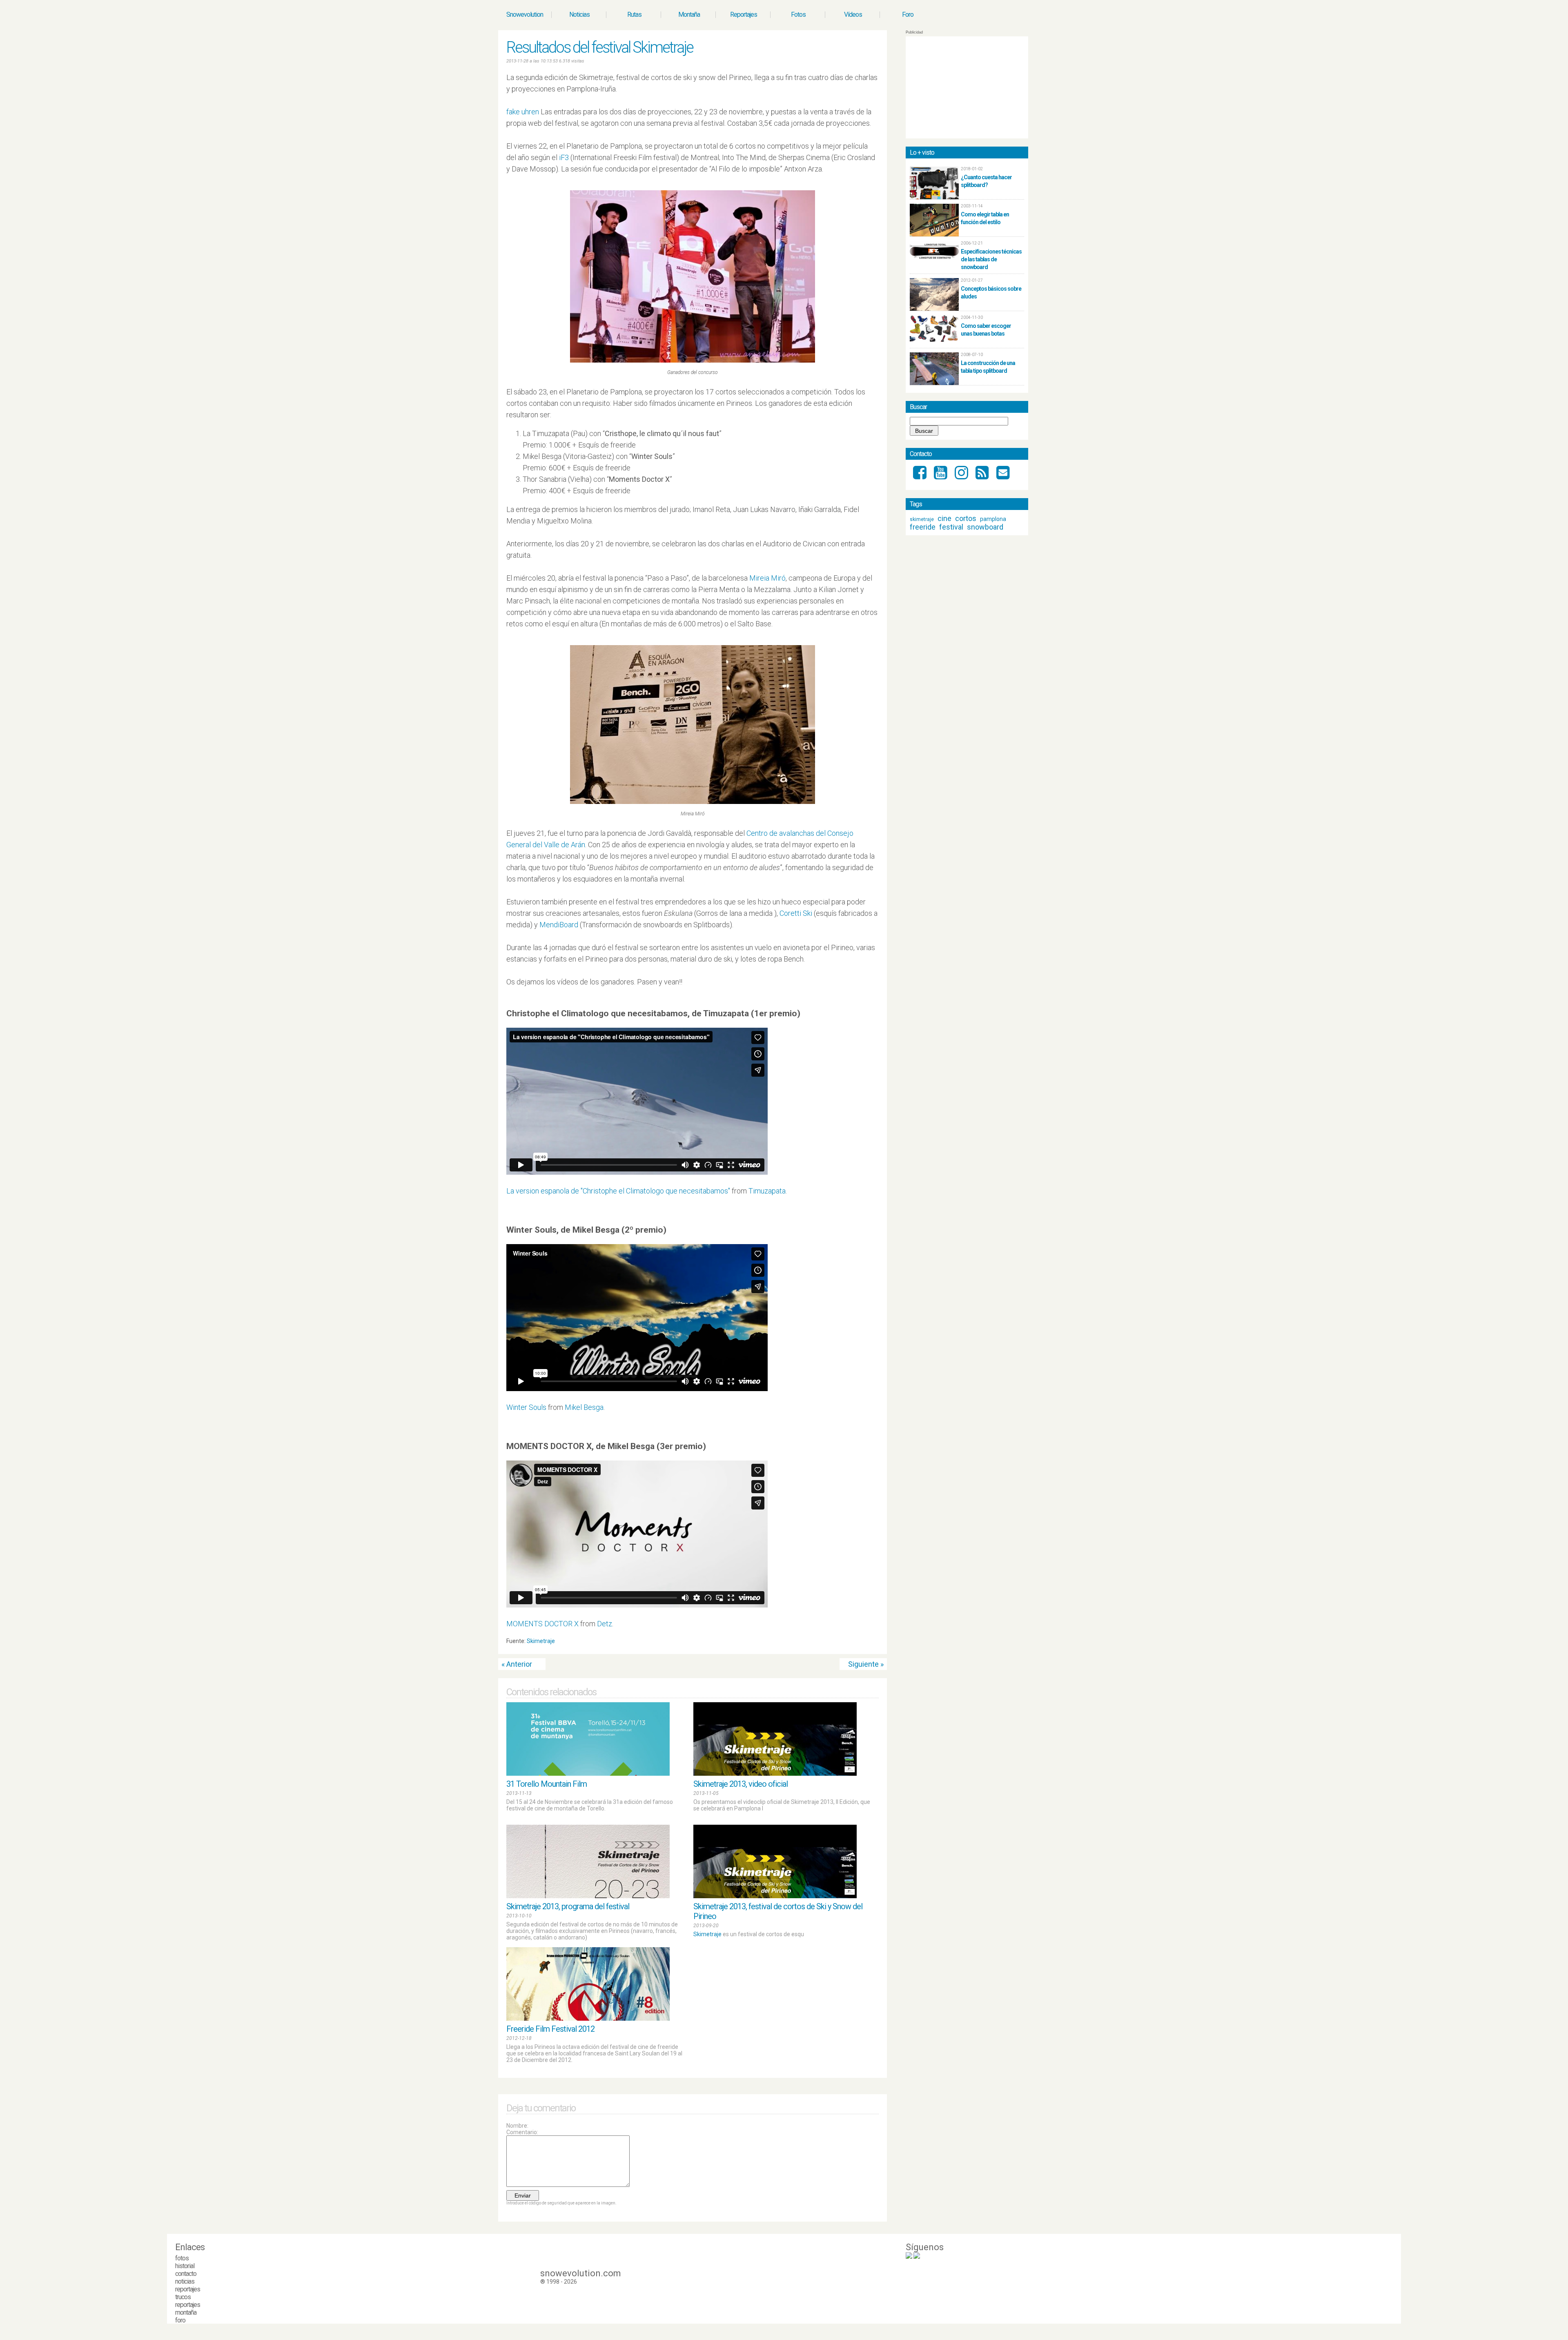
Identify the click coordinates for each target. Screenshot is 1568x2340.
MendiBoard (559, 925)
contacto (186, 2274)
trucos (183, 2297)
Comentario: (522, 2132)
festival (951, 527)
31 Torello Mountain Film (547, 1784)
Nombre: (517, 2126)
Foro (908, 14)
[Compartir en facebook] (875, 1643)
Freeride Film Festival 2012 (550, 2029)
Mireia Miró (767, 578)
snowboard (985, 527)
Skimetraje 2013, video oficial (741, 1784)
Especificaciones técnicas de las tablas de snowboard (991, 259)
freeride (923, 527)
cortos (966, 518)
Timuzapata (767, 1191)
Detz (605, 1624)
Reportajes (744, 14)
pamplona (993, 519)
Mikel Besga (584, 1407)
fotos (182, 2258)
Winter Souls (526, 1407)
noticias (185, 2281)
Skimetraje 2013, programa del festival (568, 1906)
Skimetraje (541, 1641)
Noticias (579, 14)
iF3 (564, 157)
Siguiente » (866, 1664)
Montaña (689, 14)
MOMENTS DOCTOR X (542, 1624)
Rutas (634, 14)
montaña (186, 2312)
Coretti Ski (796, 913)
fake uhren (523, 112)
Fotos (798, 14)
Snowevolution (525, 14)
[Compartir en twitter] (868, 1643)
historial (185, 2266)
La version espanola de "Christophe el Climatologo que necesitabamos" (618, 1191)
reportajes (188, 2289)
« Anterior (517, 1664)
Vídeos (853, 14)
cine (944, 518)
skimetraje (922, 519)
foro (180, 2320)
